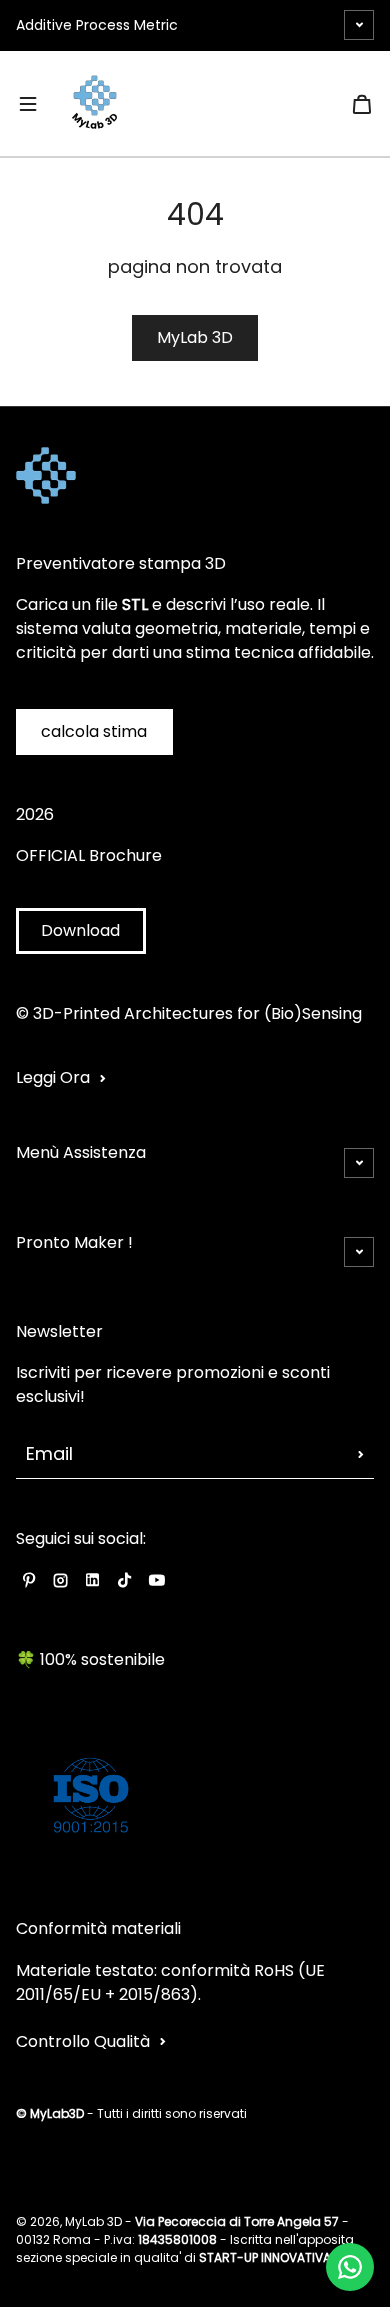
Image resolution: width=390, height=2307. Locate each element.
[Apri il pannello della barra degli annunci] (359, 25)
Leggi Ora (53, 1077)
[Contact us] (350, 2267)
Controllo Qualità (83, 2041)
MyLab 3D (195, 337)
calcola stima (94, 731)
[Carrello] (362, 104)
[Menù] (28, 104)
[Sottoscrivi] (361, 1454)
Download (80, 930)
